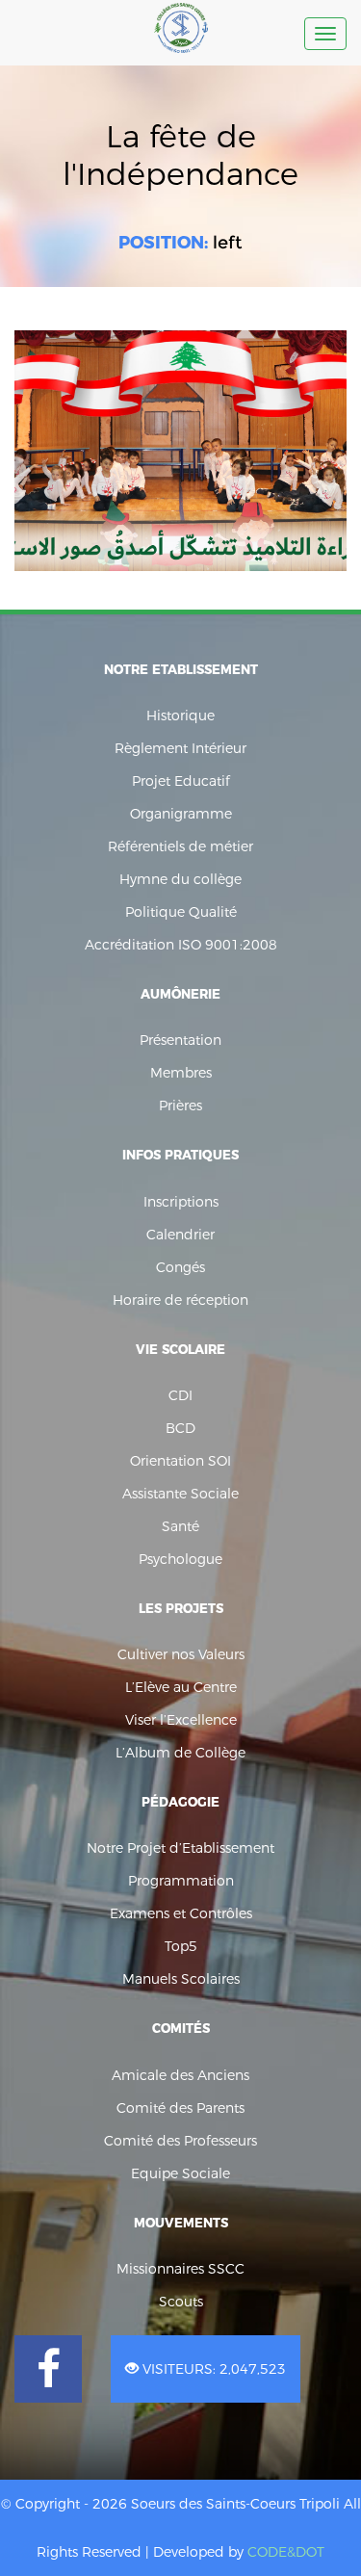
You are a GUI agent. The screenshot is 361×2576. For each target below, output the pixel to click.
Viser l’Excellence (181, 1720)
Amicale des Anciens (180, 2075)
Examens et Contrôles (181, 1913)
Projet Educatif (181, 781)
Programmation (181, 1881)
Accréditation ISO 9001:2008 (181, 945)
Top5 (181, 1946)
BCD (180, 1428)
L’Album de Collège (180, 1753)
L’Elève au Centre (181, 1687)
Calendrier (180, 1235)
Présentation (180, 1040)
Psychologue (180, 1559)
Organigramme (181, 814)
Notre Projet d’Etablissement (180, 1848)
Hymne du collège (180, 879)
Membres (181, 1073)
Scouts (181, 2302)
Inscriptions (181, 1202)
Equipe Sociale (180, 2173)
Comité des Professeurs (180, 2141)
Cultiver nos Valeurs (181, 1654)
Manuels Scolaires (181, 1979)
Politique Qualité (181, 912)
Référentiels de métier (180, 846)
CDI (180, 1395)
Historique (180, 716)
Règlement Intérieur (180, 748)
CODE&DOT (286, 2552)
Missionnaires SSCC (180, 2269)
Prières (180, 1106)
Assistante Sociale (180, 1494)
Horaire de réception (180, 1300)
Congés (180, 1267)
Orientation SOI (180, 1461)
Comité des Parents (180, 2108)
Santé (180, 1526)
